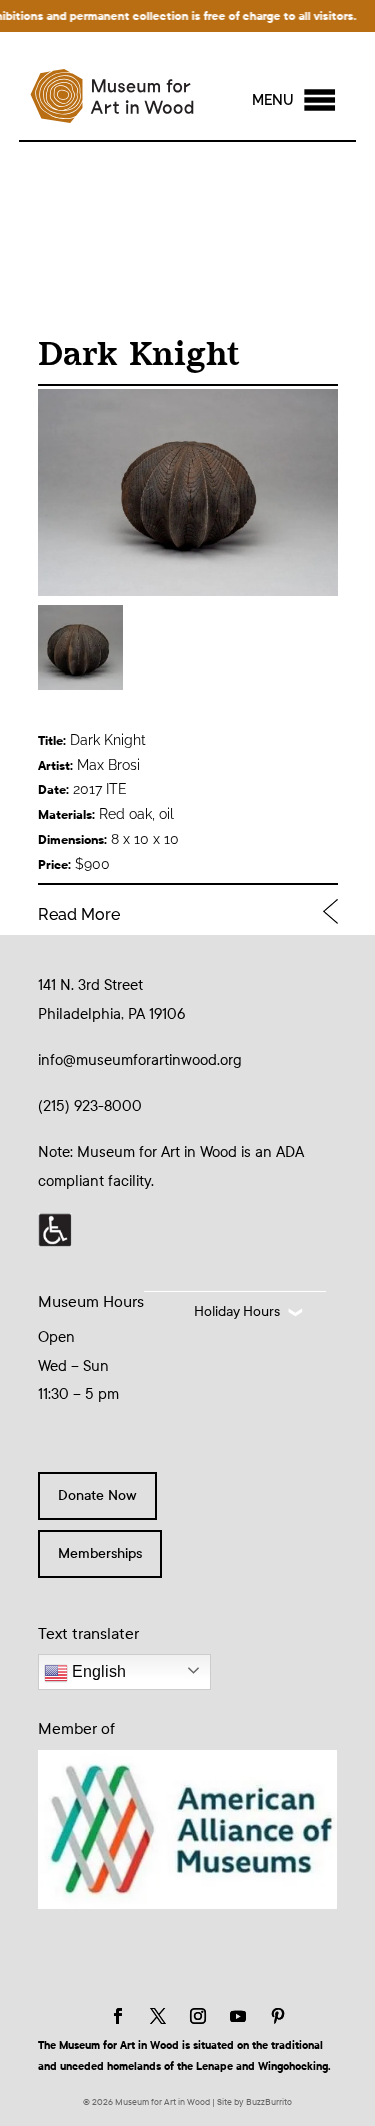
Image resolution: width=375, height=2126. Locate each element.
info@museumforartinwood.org (140, 1060)
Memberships (100, 1553)
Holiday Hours (237, 1311)
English (97, 1671)
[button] (273, 100)
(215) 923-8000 (90, 1106)
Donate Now (97, 1495)
